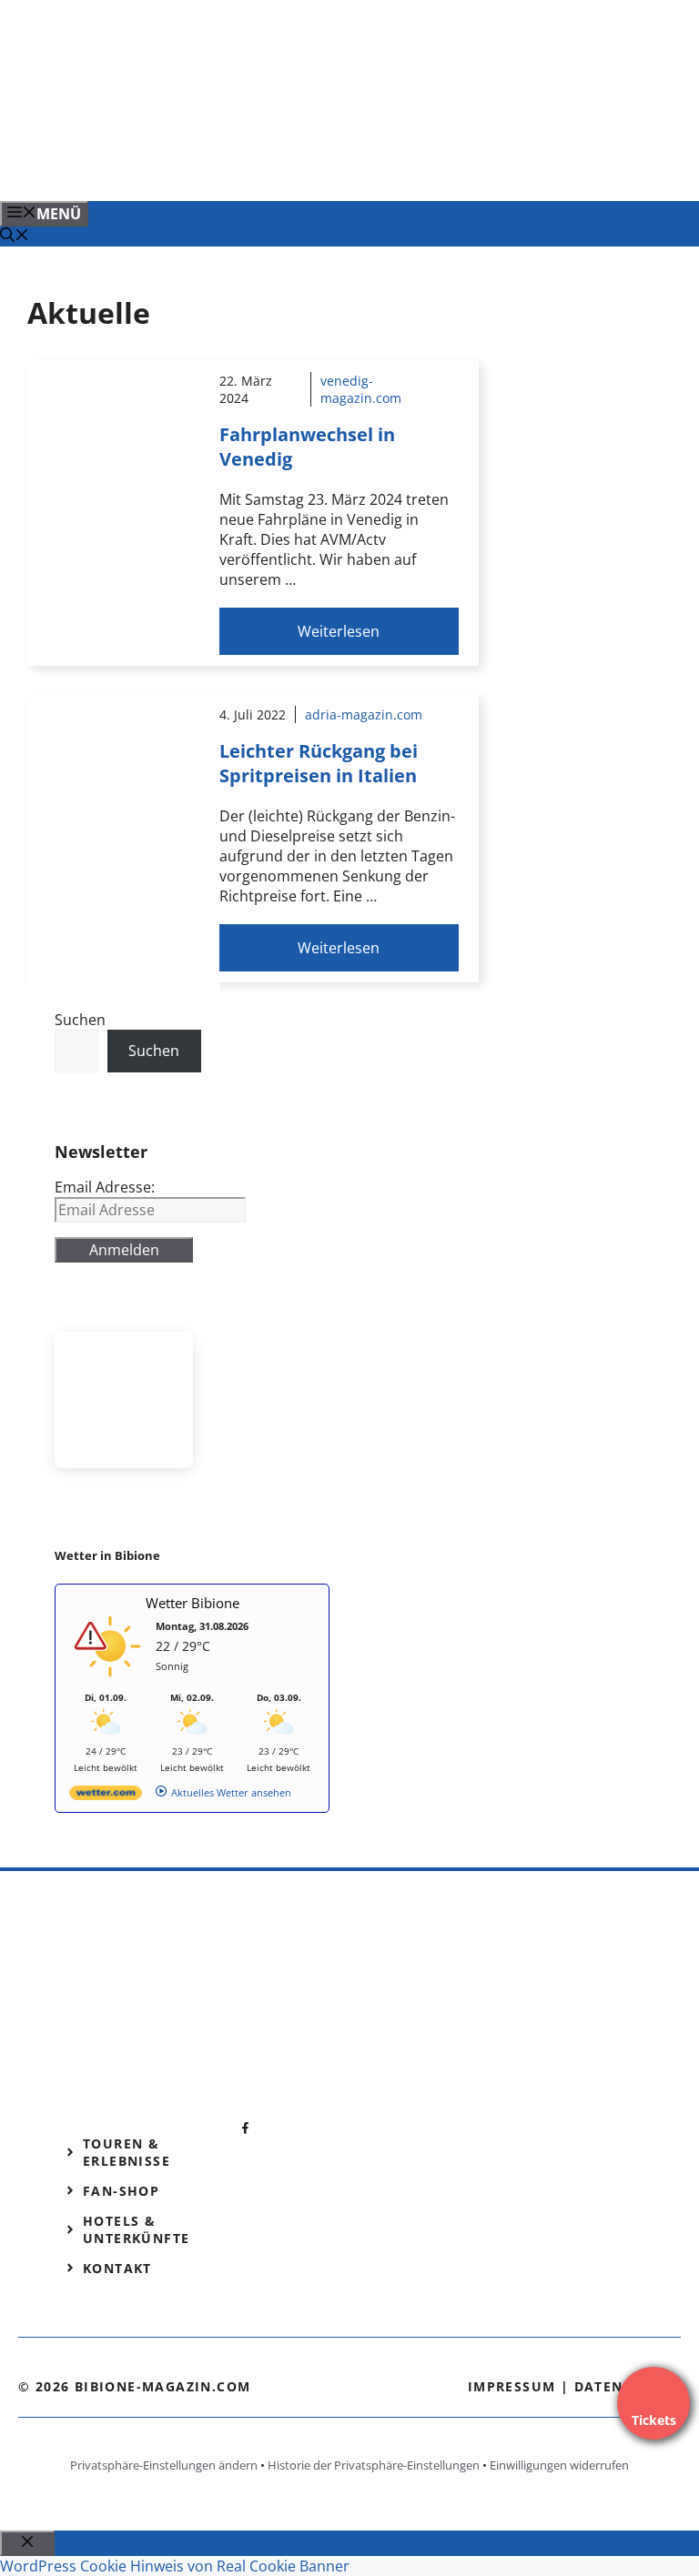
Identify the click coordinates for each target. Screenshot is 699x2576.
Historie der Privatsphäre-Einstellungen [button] (374, 2465)
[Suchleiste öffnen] (15, 236)
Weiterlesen (339, 631)
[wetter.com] (106, 1796)
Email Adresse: (105, 1187)
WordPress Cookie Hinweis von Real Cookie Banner (175, 2566)
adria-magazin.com (364, 714)
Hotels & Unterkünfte (136, 2229)
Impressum (512, 2386)
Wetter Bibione (192, 1603)
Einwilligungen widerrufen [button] (559, 2465)
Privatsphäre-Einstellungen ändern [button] (164, 2465)
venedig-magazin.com (361, 389)
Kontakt (117, 2268)
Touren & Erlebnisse (127, 2152)
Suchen (80, 1020)
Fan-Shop (121, 2191)
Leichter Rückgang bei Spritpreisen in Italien (319, 763)
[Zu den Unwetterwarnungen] (110, 1682)
